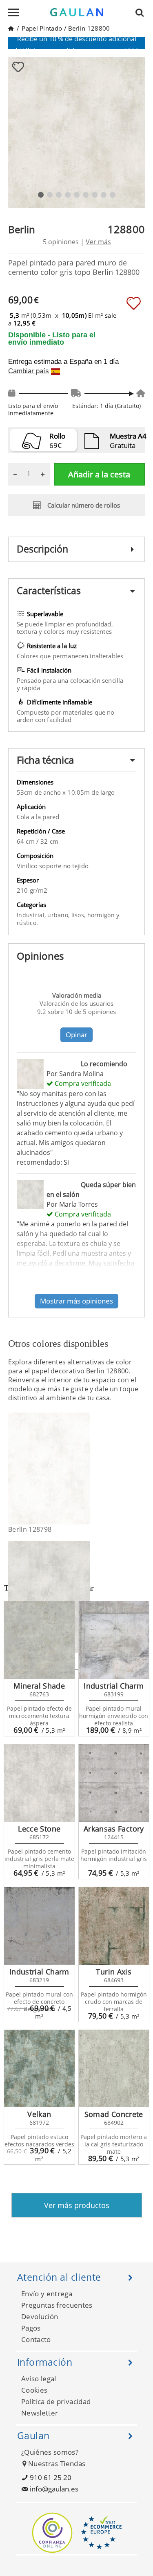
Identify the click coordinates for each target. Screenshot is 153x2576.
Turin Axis (114, 1972)
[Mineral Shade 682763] (39, 1640)
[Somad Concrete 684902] (114, 2069)
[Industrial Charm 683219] (39, 1926)
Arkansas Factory (114, 1829)
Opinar (76, 1035)
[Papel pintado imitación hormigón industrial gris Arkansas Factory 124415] (114, 1783)
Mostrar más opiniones (76, 1301)
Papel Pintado (42, 28)
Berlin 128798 (30, 1529)
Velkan (39, 2114)
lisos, (79, 915)
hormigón (102, 915)
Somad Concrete (114, 2114)
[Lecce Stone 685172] (39, 1783)
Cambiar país (29, 371)
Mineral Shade (39, 1686)
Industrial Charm (114, 1686)
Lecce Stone (39, 1829)
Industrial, (32, 915)
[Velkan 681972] (39, 2069)
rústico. (27, 923)
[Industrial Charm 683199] (114, 1640)
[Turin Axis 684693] (114, 1926)
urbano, (59, 915)
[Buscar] (142, 12)
